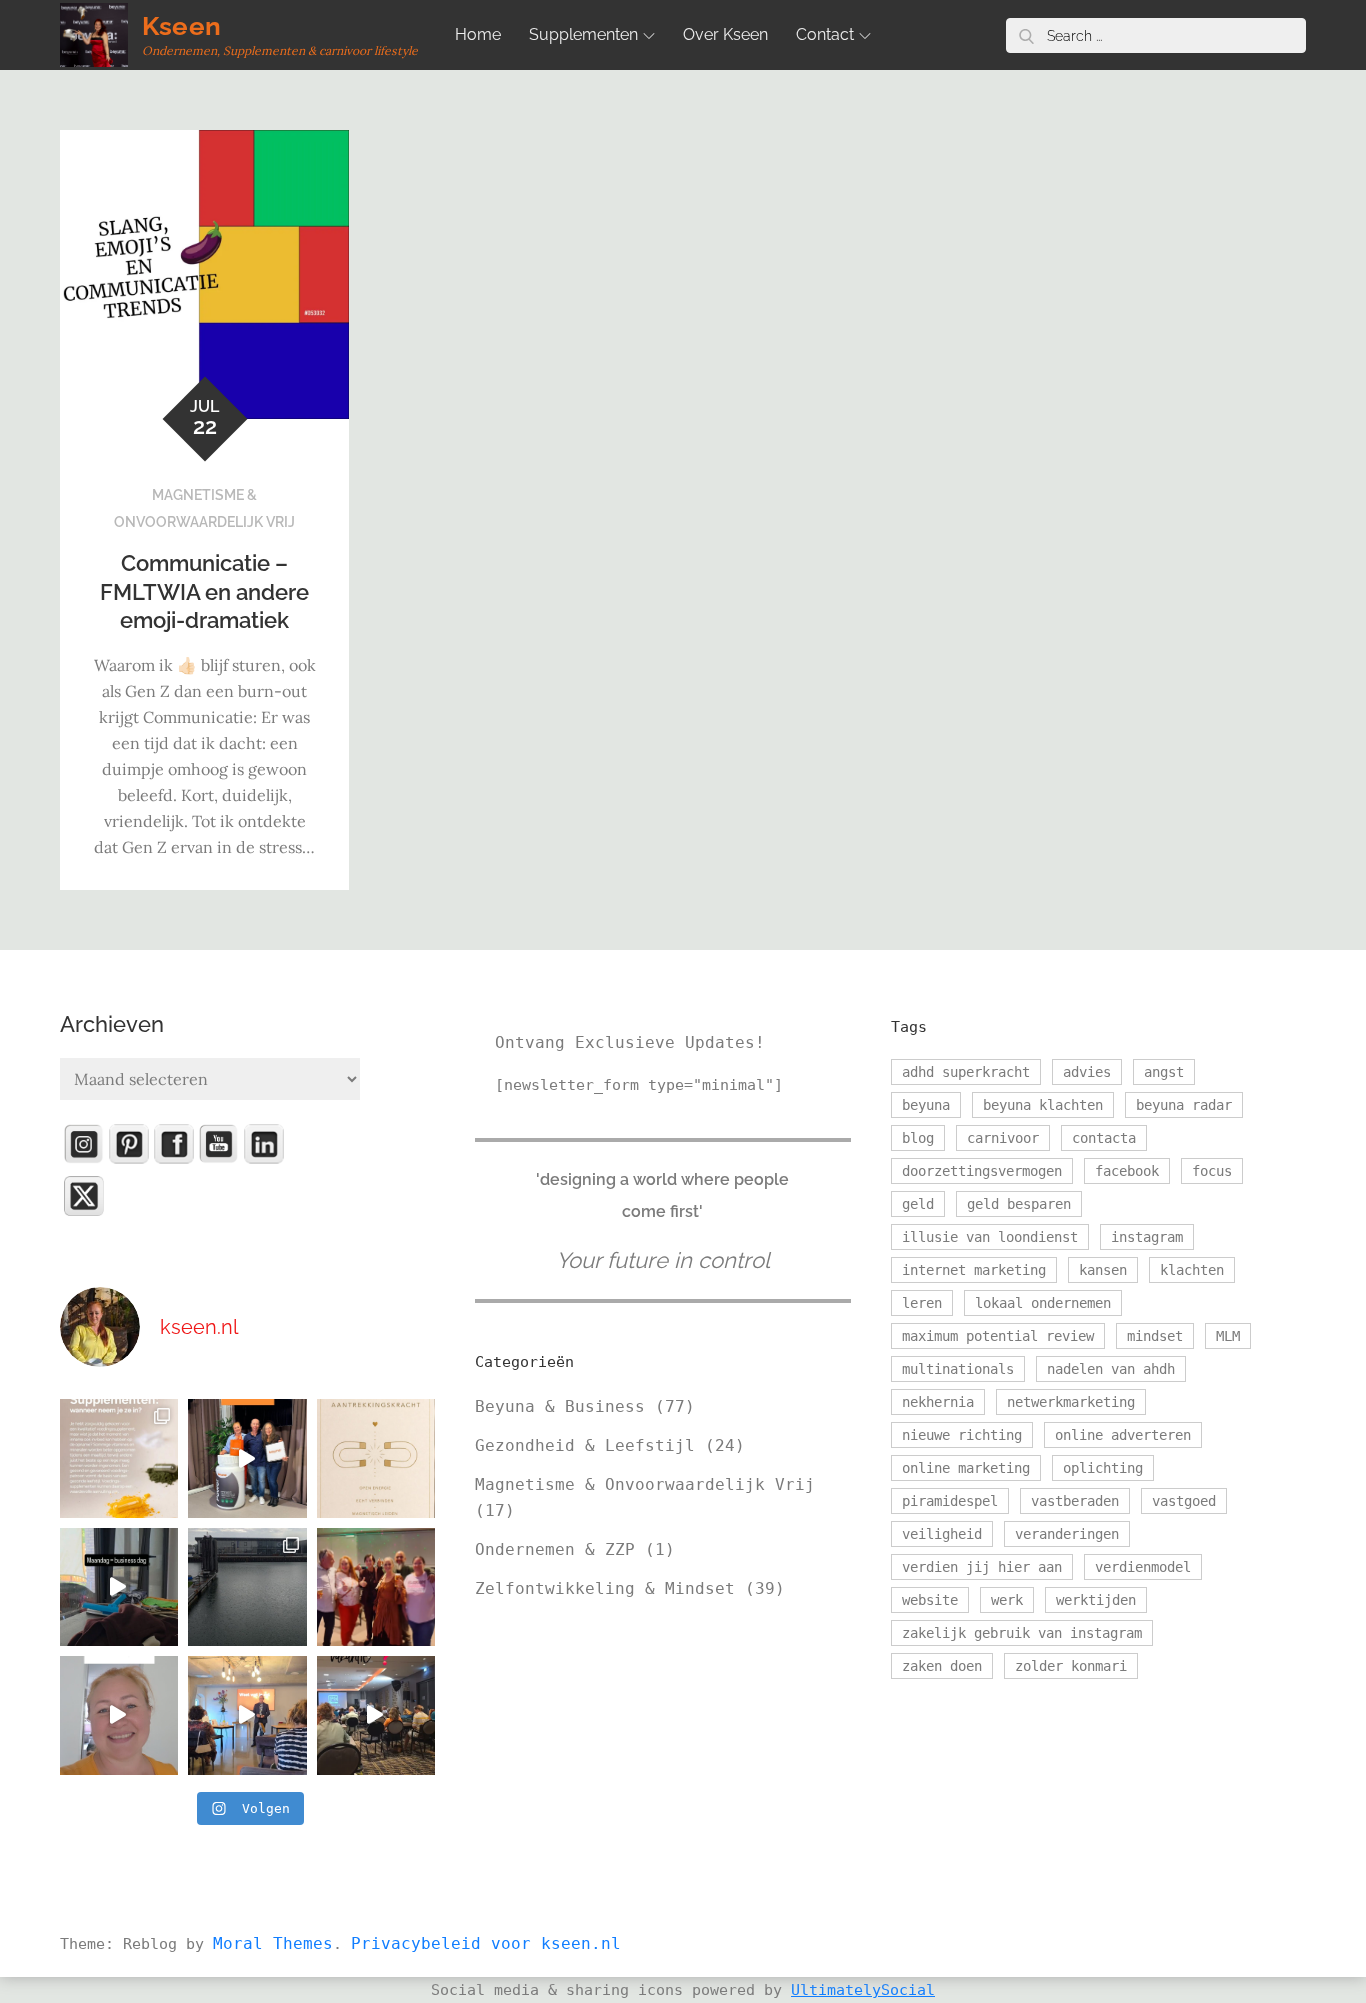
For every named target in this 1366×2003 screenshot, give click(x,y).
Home (478, 34)
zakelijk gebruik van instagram (1022, 1633)
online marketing (966, 1468)
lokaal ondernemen (1043, 1303)
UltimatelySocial (863, 1990)
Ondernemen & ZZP (555, 1549)
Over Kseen (725, 34)
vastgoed (1184, 1501)
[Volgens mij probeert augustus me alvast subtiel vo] (247, 1587)
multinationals (958, 1369)
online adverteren (1123, 1435)
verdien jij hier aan (982, 1567)
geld (918, 1204)
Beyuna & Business (560, 1406)
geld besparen (1019, 1204)
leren (922, 1303)
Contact (825, 34)
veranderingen (1067, 1534)
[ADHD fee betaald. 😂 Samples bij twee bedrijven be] (119, 1715)
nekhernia (938, 1402)
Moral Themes (273, 1943)
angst (1164, 1072)
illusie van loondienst (990, 1237)
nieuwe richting (962, 1435)
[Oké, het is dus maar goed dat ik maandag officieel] (119, 1587)
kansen (1103, 1270)
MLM (1228, 1336)
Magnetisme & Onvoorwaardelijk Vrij (645, 1484)
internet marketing (974, 1270)
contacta (1104, 1138)
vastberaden (1075, 1501)
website (930, 1600)
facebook (1127, 1171)
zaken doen (942, 1666)
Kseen (181, 26)
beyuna (926, 1105)
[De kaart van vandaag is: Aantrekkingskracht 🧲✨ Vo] (376, 1458)
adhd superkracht (966, 1072)
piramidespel (950, 1501)
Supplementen (583, 34)
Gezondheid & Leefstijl (585, 1445)
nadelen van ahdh (1111, 1369)
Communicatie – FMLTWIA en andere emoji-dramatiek (204, 591)
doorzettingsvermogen (982, 1171)
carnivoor (1003, 1138)
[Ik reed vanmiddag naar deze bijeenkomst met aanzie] (247, 1715)
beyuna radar (1184, 1105)
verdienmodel (1143, 1567)
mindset (1155, 1336)
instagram (1147, 1237)
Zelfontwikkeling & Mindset (605, 1588)
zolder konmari (1071, 1666)
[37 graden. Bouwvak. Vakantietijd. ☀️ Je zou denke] (376, 1715)
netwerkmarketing (1071, 1402)
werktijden (1096, 1600)
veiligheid (942, 1534)
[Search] (1026, 35)
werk (1007, 1600)
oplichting (1103, 1468)
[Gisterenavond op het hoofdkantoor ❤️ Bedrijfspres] (247, 1458)
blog (918, 1138)
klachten (1192, 1270)
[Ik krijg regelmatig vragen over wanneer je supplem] (119, 1458)
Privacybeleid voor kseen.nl (486, 1943)
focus (1212, 1171)
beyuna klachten (1043, 1105)
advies (1087, 1072)
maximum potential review (998, 1336)
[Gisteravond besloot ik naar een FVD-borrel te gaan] (376, 1587)
